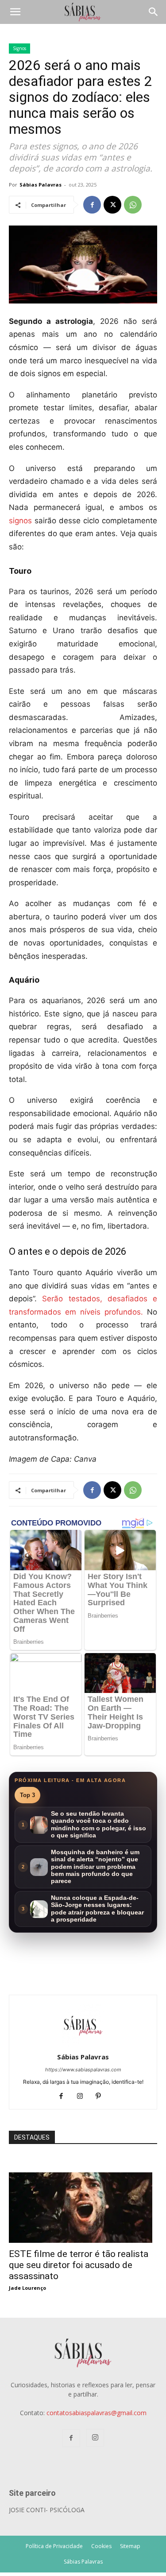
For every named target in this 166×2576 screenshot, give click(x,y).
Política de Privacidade (54, 2546)
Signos (19, 48)
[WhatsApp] (133, 205)
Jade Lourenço (27, 2288)
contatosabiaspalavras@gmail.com (97, 2413)
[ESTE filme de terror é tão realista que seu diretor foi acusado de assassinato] (83, 2177)
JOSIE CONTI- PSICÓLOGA (47, 2510)
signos (20, 521)
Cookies (101, 2546)
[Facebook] (92, 205)
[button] (15, 12)
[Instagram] (83, 2097)
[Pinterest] (102, 2097)
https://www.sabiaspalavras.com (83, 2070)
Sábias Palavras (41, 185)
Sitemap (130, 2546)
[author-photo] (83, 2045)
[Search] (154, 12)
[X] (112, 205)
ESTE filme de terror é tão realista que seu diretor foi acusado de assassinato (79, 2265)
